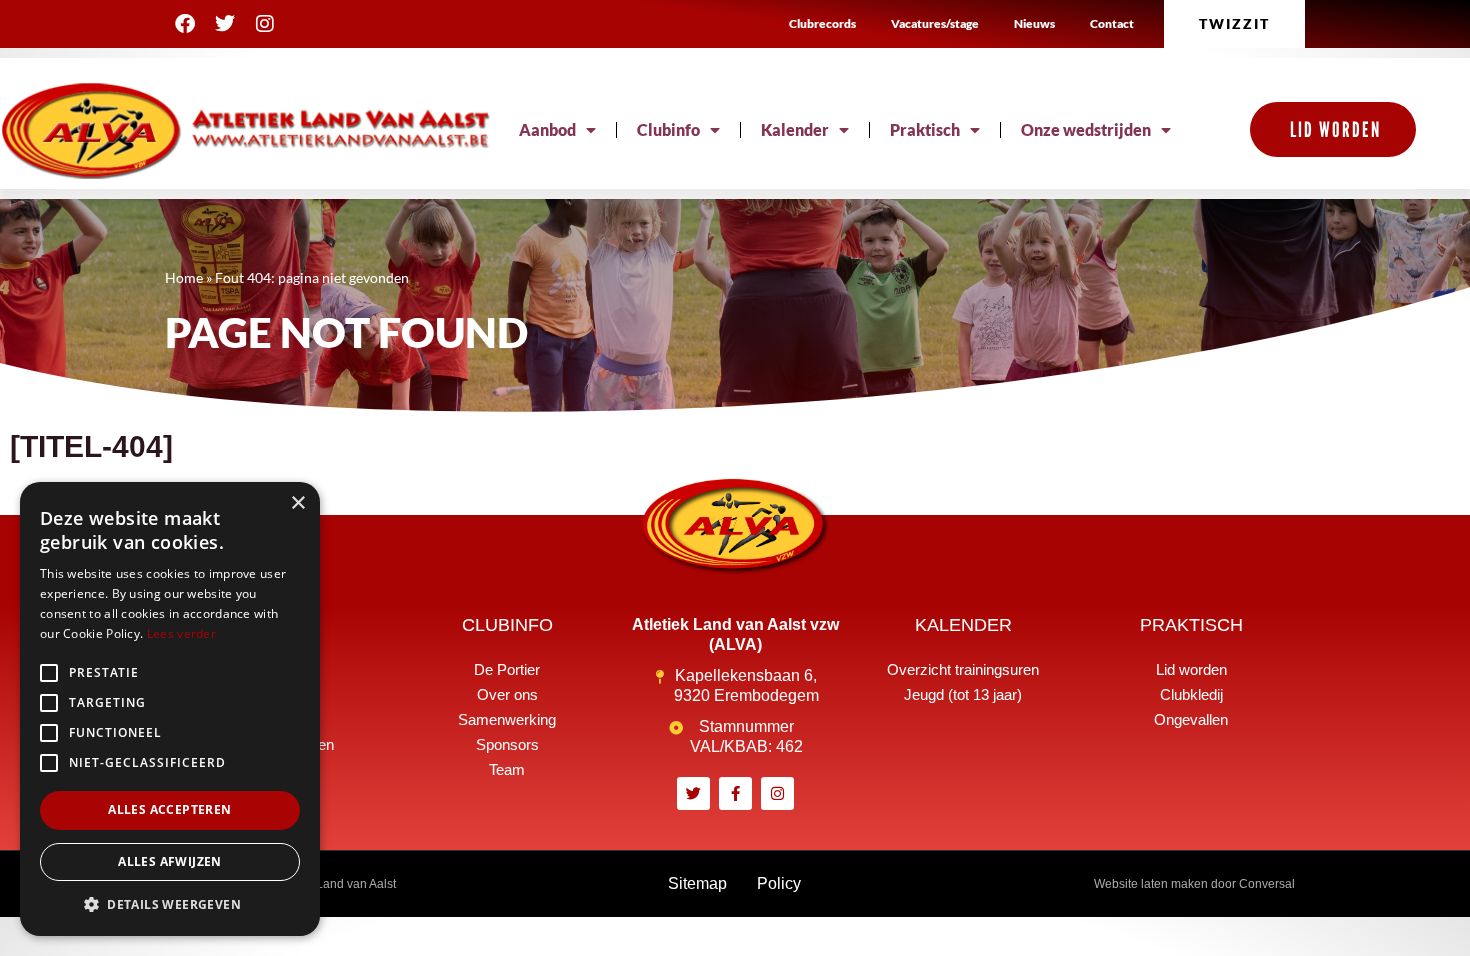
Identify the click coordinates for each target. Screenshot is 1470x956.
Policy (779, 883)
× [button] (297, 503)
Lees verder (181, 633)
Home (184, 278)
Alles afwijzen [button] (170, 861)
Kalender (795, 129)
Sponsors (507, 744)
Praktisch (925, 129)
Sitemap (697, 883)
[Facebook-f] (735, 793)
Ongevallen (1191, 719)
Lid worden (1191, 669)
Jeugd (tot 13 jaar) (963, 694)
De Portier (507, 669)
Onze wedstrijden (1086, 129)
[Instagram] (265, 24)
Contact (1112, 23)
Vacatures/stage (935, 23)
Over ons (507, 694)
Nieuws (1034, 23)
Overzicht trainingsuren (963, 669)
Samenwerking (507, 719)
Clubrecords (822, 23)
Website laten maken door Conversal (1194, 884)
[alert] (170, 709)
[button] (170, 905)
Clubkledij (1191, 694)
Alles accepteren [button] (169, 809)
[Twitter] (225, 24)
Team (507, 769)
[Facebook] (185, 24)
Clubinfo (668, 129)
